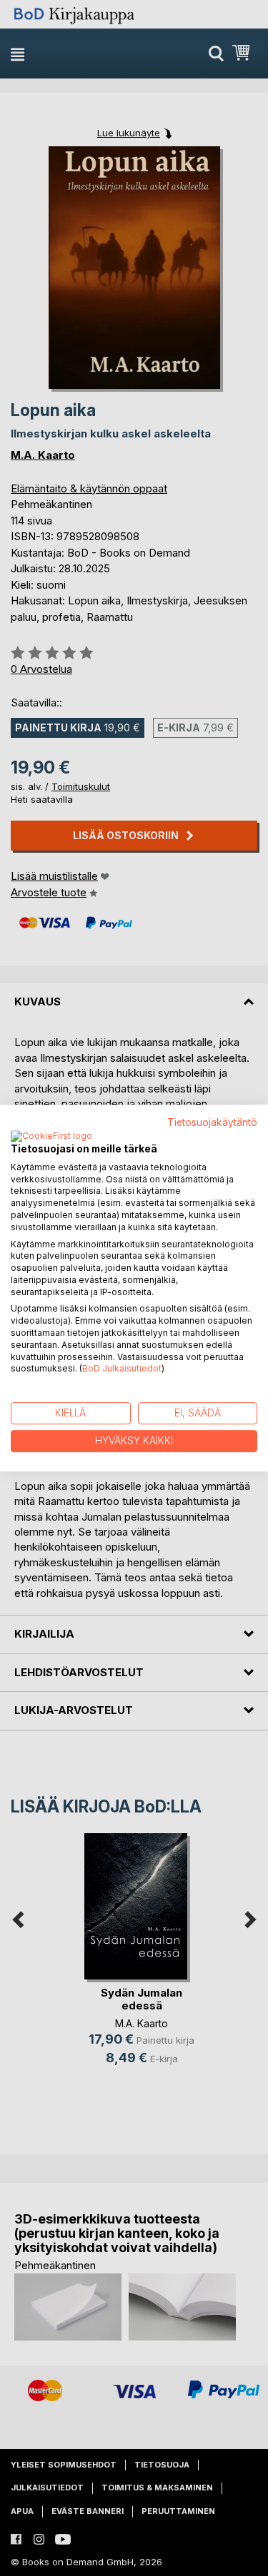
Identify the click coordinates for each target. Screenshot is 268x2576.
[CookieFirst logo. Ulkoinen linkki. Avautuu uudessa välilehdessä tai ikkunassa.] (51, 1137)
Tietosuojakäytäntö (212, 1122)
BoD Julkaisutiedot (122, 1369)
